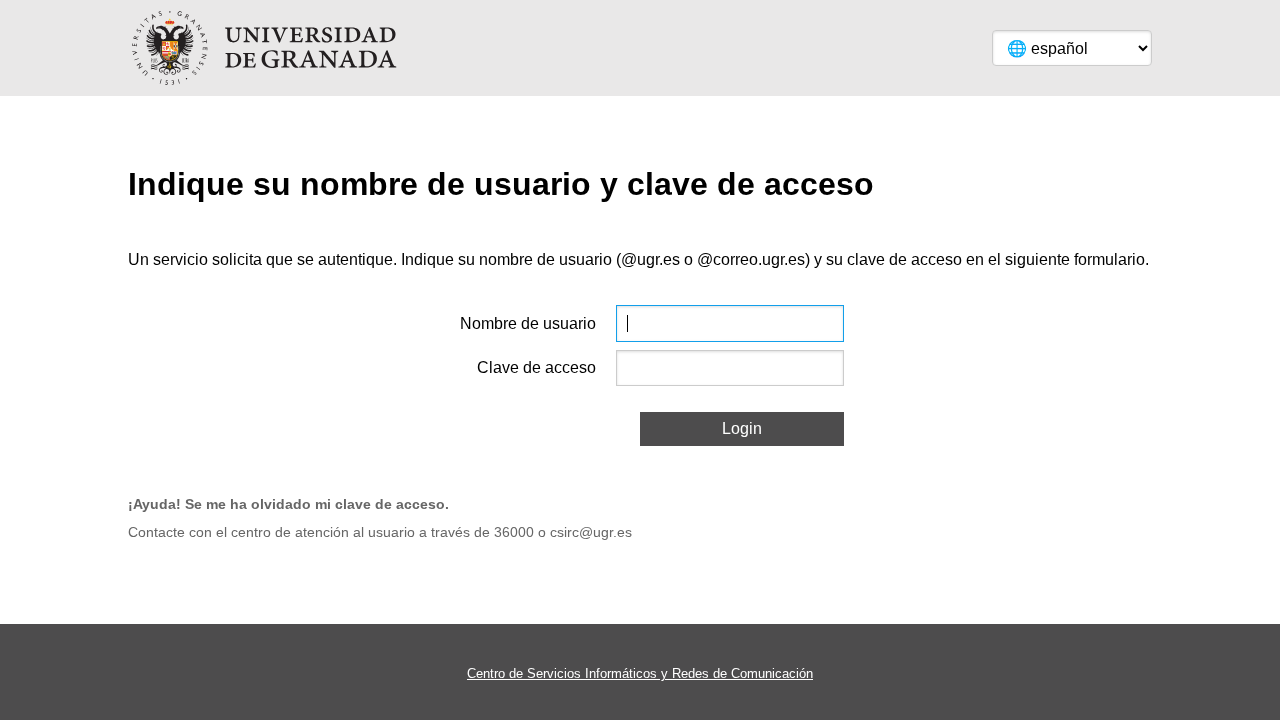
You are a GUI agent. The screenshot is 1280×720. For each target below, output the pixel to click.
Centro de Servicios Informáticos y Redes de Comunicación (640, 673)
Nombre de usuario (528, 323)
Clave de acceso (536, 367)
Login (742, 428)
